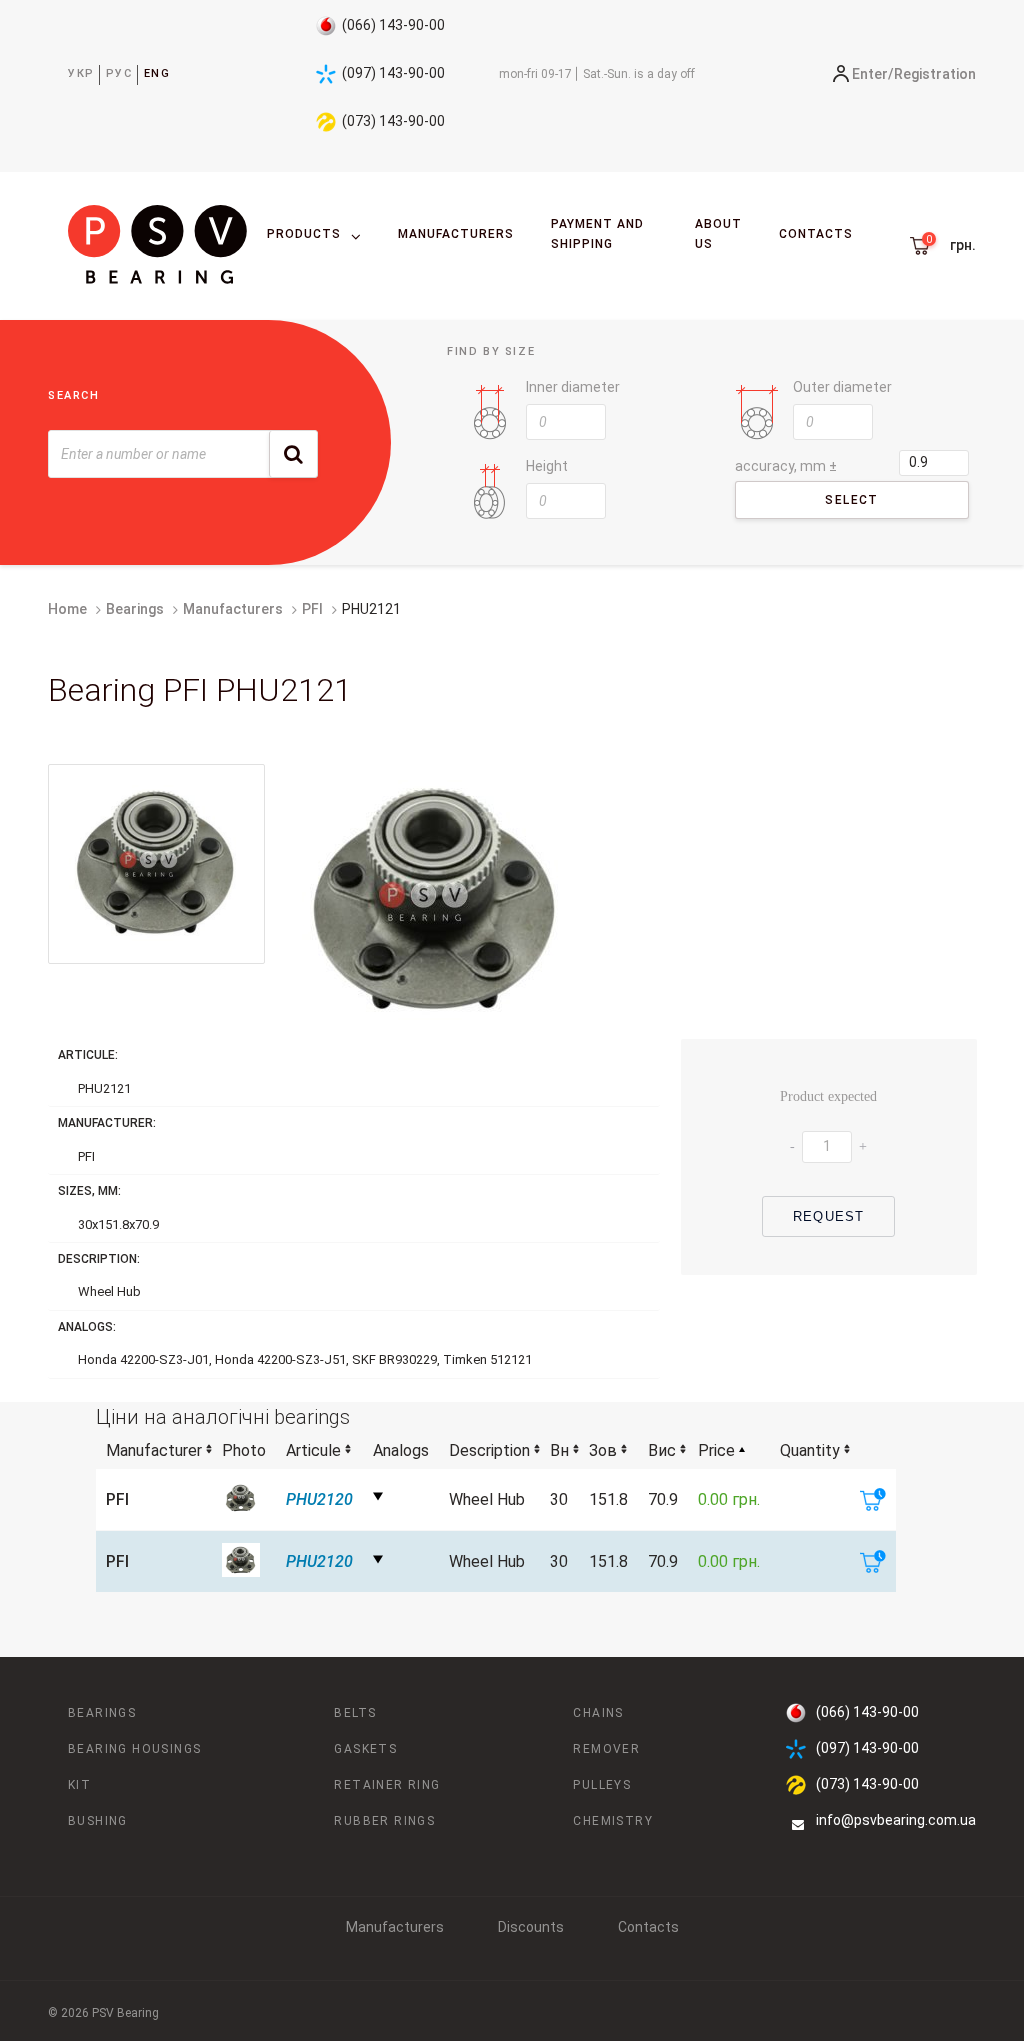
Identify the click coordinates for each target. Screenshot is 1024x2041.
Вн (559, 1450)
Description (489, 1450)
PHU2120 (319, 1499)
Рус (119, 73)
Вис (662, 1450)
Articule (313, 1450)
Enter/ (873, 74)
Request (828, 1216)
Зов (603, 1450)
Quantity (810, 1450)
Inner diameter (573, 387)
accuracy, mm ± (786, 466)
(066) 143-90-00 (393, 25)
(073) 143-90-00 (393, 121)
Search (74, 395)
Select (851, 500)
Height (547, 466)
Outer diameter (842, 387)
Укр (81, 73)
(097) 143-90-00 (393, 73)
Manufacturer (154, 1450)
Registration (935, 74)
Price (716, 1450)
